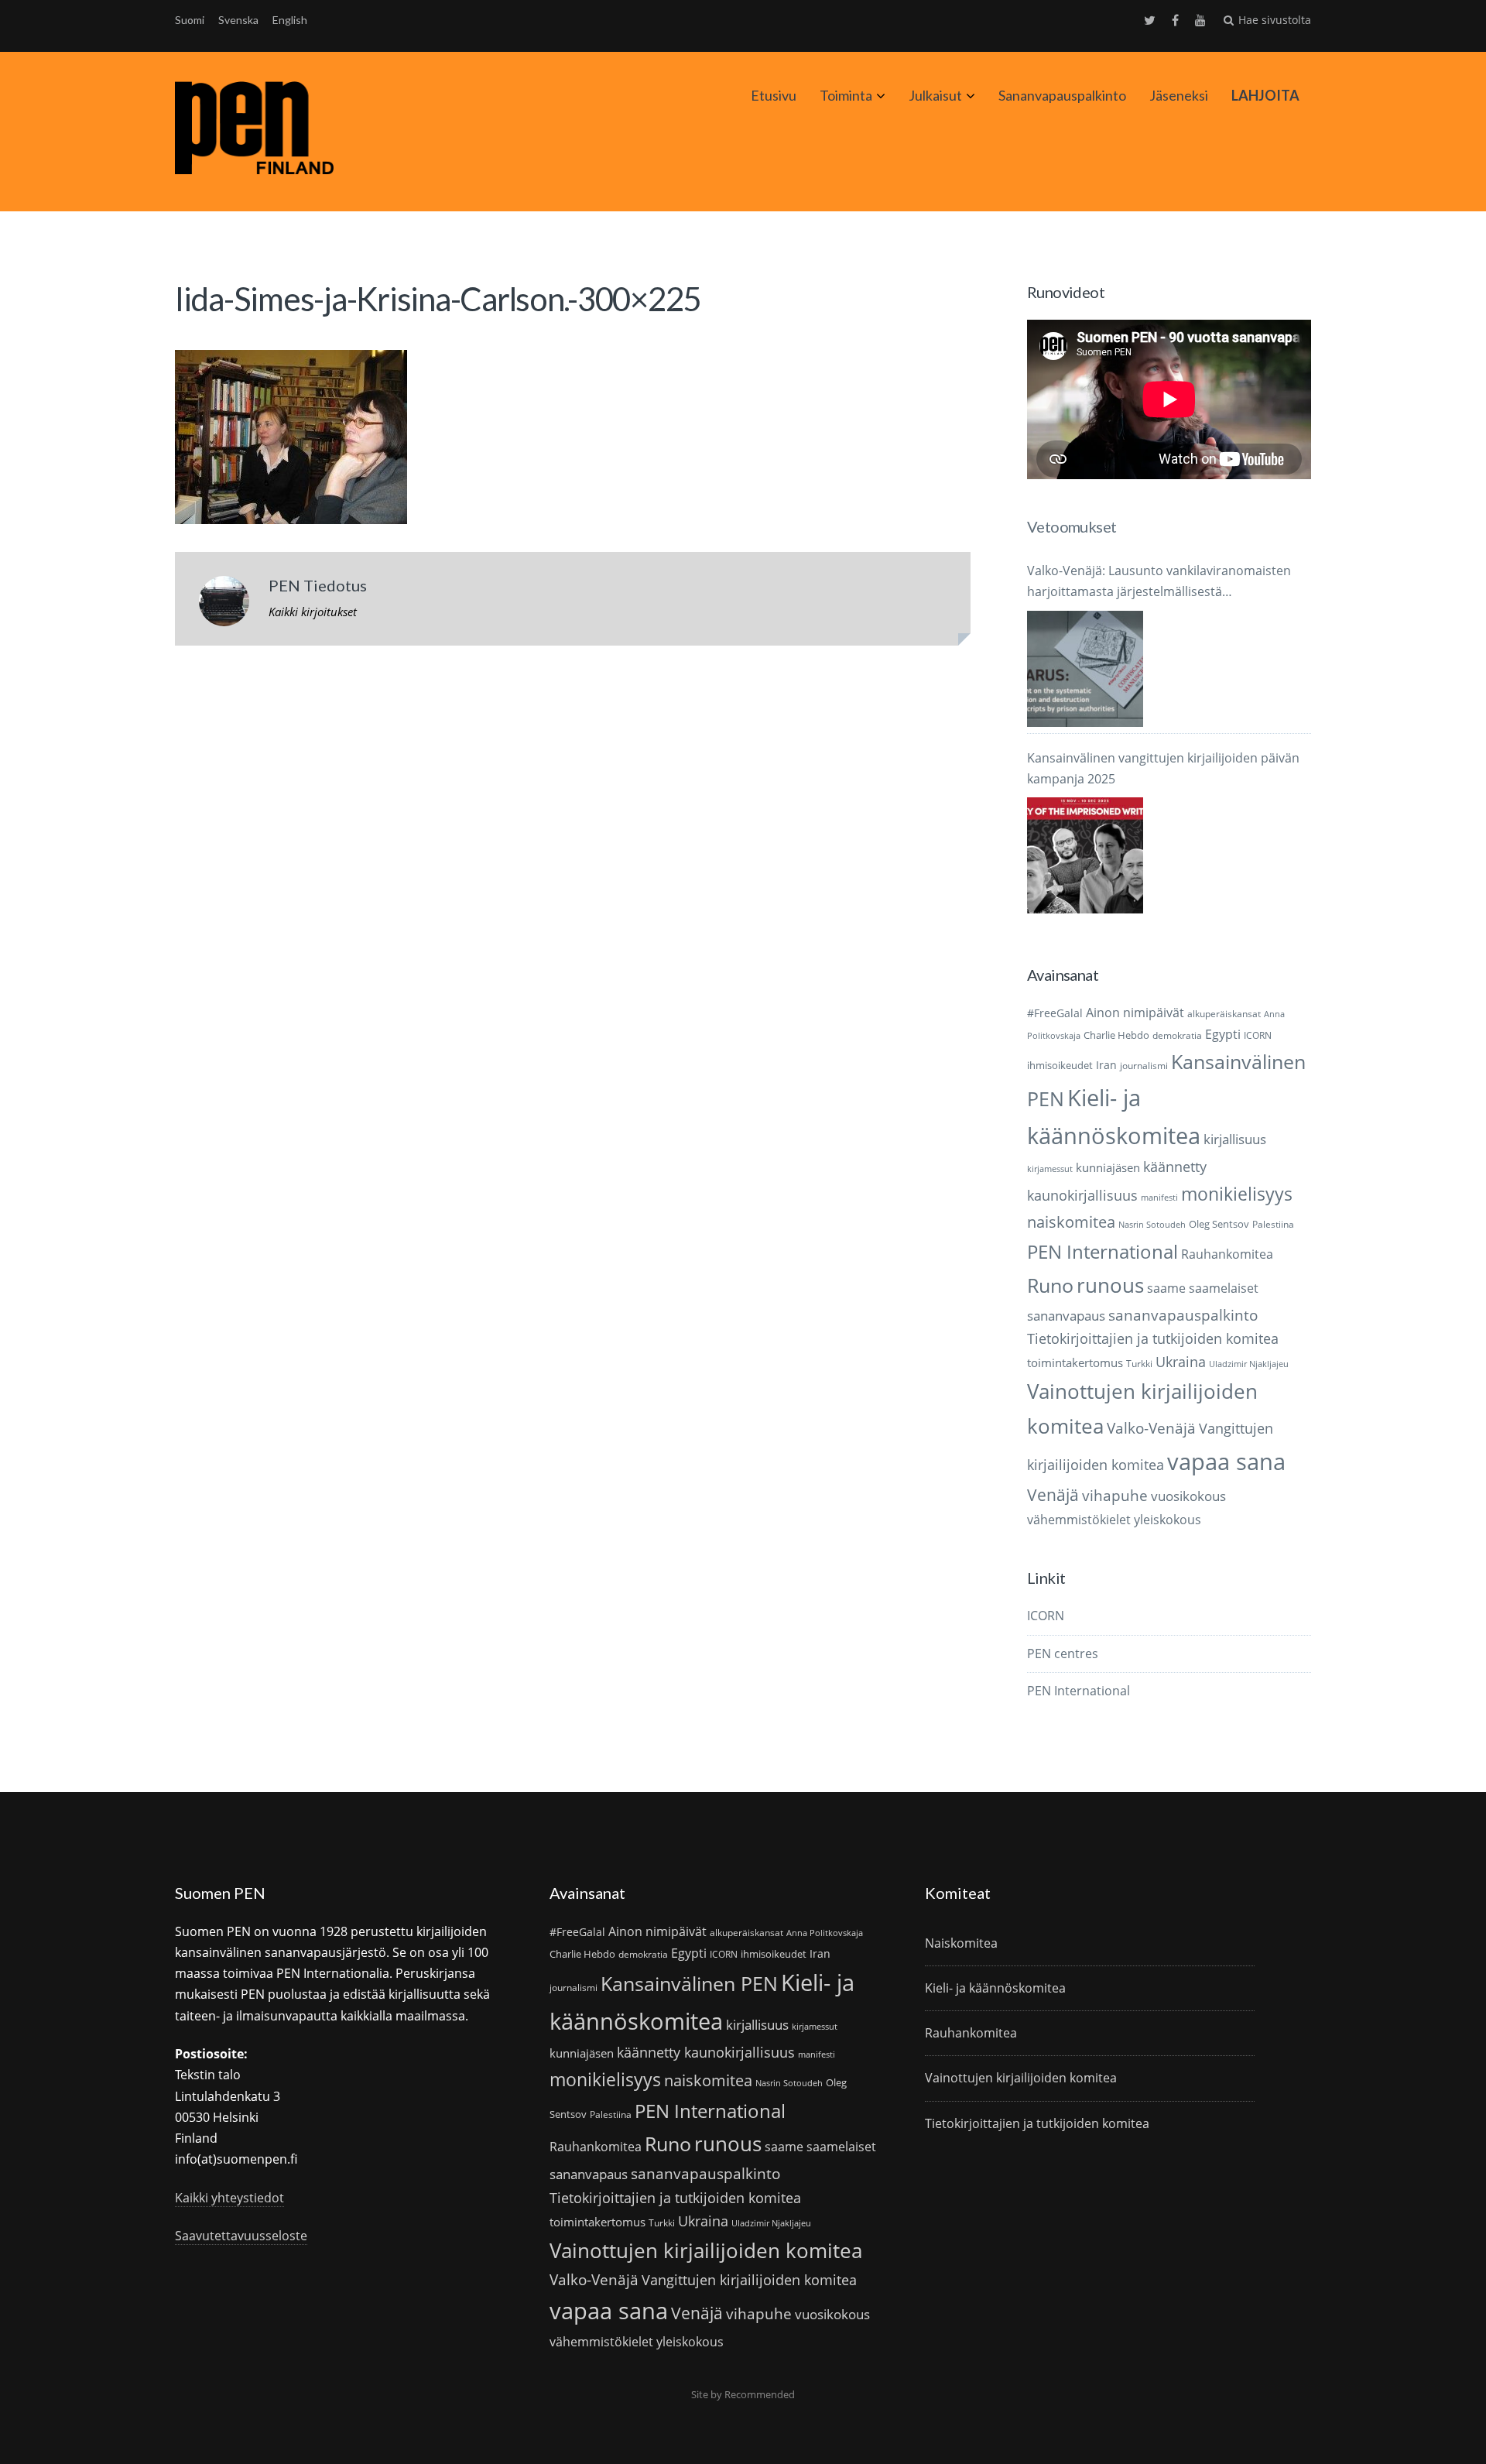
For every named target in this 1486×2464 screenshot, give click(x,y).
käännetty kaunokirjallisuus (706, 2052)
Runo (1050, 1285)
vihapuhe (1115, 1496)
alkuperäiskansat (1224, 1014)
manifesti (1159, 1198)
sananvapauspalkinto (1183, 1315)
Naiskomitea (961, 1943)
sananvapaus (1066, 1316)
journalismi (1144, 1066)
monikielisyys (1237, 1194)
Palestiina (1273, 1224)
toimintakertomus (1075, 1362)
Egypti (1223, 1034)
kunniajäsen (1108, 1167)
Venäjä (1053, 1495)
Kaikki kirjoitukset (313, 612)
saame (1166, 1288)
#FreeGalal (1055, 1013)
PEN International (1103, 1251)
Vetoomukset (1072, 526)
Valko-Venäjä (1151, 1428)
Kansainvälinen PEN (689, 1983)
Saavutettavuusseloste (241, 2236)
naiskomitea (1071, 1222)
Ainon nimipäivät (1135, 1013)
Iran (1106, 1065)
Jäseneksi (1179, 95)
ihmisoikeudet (1060, 1065)
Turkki (1139, 1364)
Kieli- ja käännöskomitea (995, 1988)
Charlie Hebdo (1116, 1035)
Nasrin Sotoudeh (1152, 1225)
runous (1110, 1285)
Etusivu (774, 95)
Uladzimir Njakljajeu (1249, 1364)
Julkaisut (935, 95)
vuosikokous (1188, 1496)
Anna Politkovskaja (825, 1933)
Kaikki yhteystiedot (229, 2198)
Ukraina (1181, 1362)
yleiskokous (1168, 1519)
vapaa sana (1226, 1462)
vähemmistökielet (1079, 1519)
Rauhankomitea (1227, 1254)
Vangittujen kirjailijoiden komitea (749, 2280)
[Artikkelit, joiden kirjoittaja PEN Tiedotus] (224, 605)
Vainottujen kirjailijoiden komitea (706, 2250)
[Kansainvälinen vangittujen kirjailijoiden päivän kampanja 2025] (1085, 855)
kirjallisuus (1235, 1139)
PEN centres (1063, 1654)
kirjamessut (1050, 1169)
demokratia (1177, 1035)
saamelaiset (1224, 1288)
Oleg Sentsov (1219, 1224)
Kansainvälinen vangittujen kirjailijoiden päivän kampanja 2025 (1163, 768)
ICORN (1258, 1035)
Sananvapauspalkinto (1062, 95)
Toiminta (846, 95)
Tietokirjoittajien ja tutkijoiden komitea (1153, 1338)
